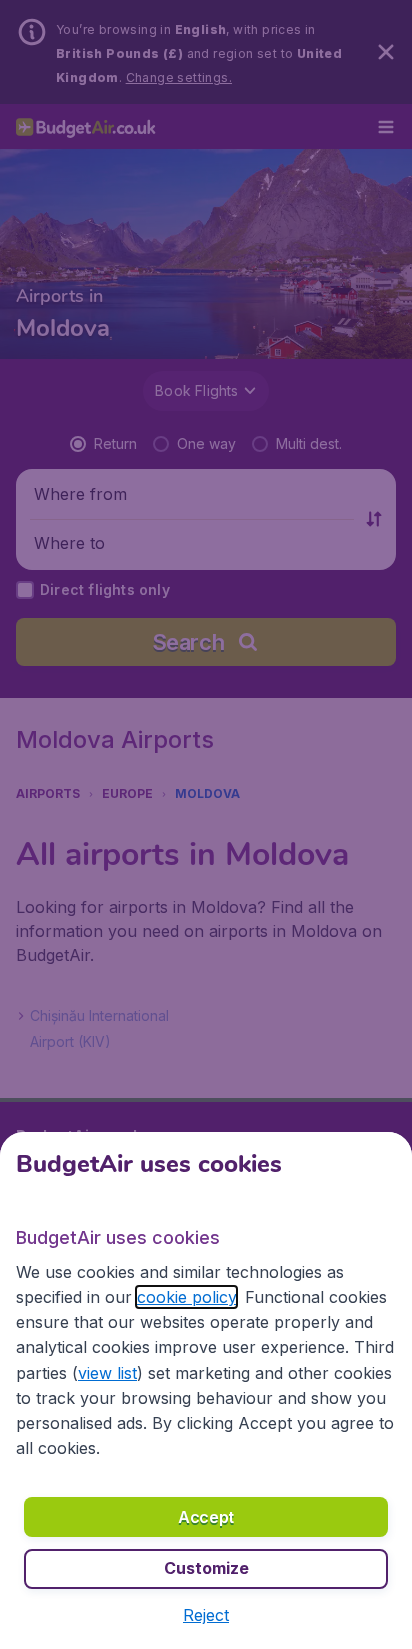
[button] (206, 1615)
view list (107, 1373)
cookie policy (186, 1297)
